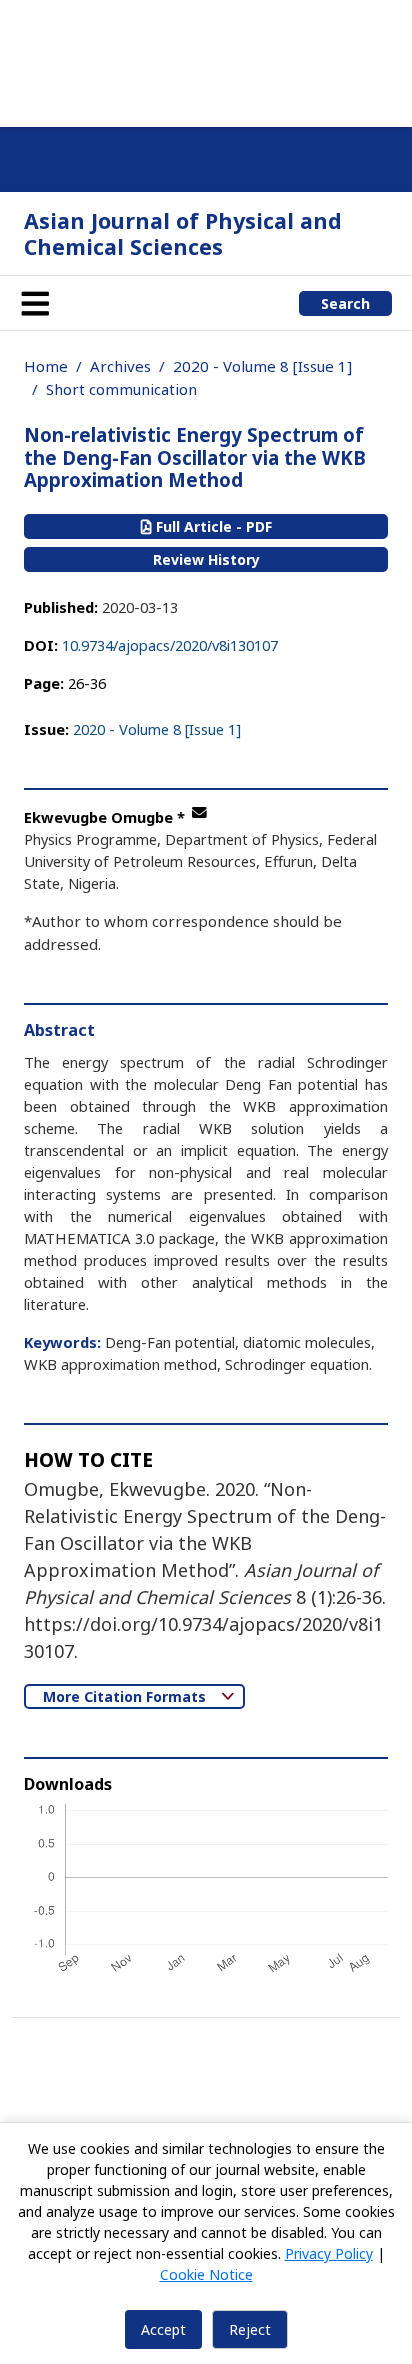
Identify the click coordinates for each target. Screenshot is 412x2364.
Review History (206, 559)
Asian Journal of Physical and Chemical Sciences (183, 233)
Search (345, 303)
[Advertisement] (206, 60)
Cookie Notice (206, 2274)
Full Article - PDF (212, 526)
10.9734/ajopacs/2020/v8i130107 (170, 645)
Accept (163, 2329)
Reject (250, 2329)
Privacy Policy (329, 2253)
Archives (120, 366)
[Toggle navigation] (35, 303)
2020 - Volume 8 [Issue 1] (262, 366)
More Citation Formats (126, 1696)
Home (46, 366)
